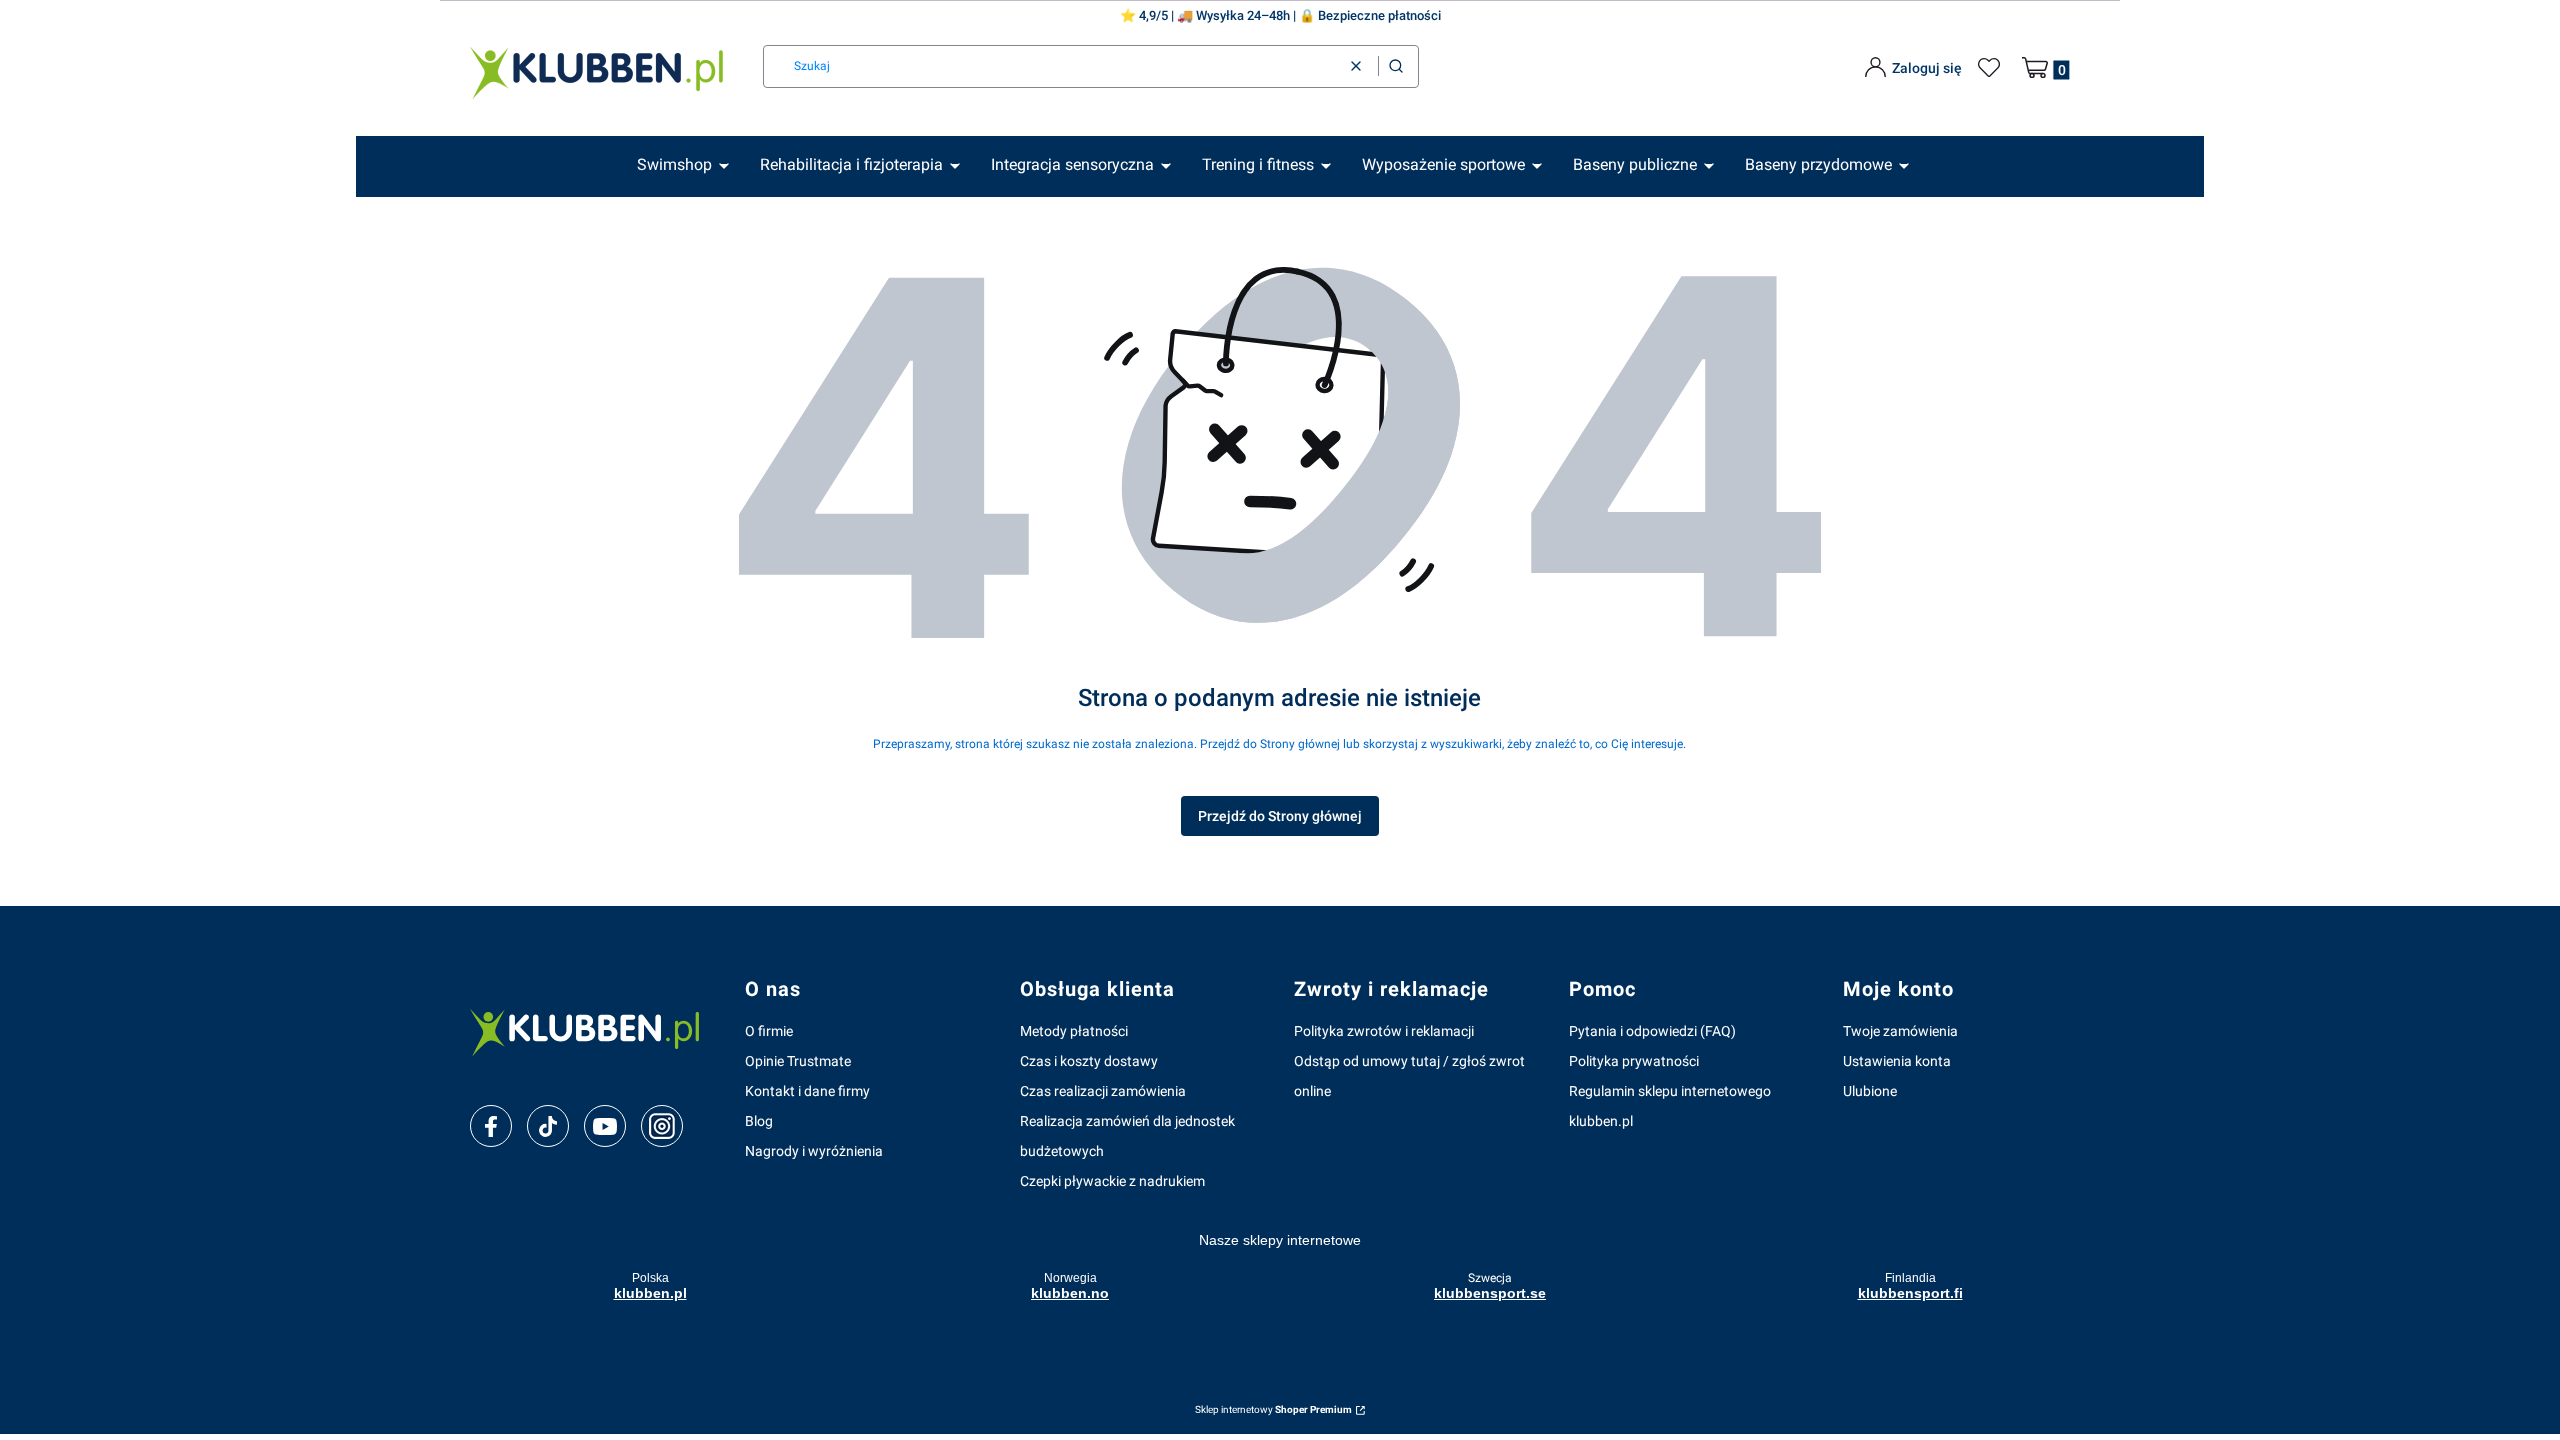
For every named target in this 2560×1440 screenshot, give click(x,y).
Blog (759, 1121)
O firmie (769, 1031)
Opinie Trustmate (798, 1061)
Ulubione (1870, 1091)
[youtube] (604, 1126)
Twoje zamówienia (1900, 1031)
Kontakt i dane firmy (807, 1091)
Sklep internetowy (1273, 1409)
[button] (1396, 66)
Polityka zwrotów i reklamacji (1384, 1031)
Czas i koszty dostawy (1089, 1061)
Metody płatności (1074, 1031)
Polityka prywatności (1634, 1061)
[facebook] (491, 1127)
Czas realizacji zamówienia (1103, 1091)
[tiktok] (548, 1127)
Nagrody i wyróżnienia (814, 1151)
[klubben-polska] (591, 1030)
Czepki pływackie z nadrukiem (1112, 1181)
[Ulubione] (1992, 68)
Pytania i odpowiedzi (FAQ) (1652, 1031)
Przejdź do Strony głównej (1280, 816)
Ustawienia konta (1897, 1061)
